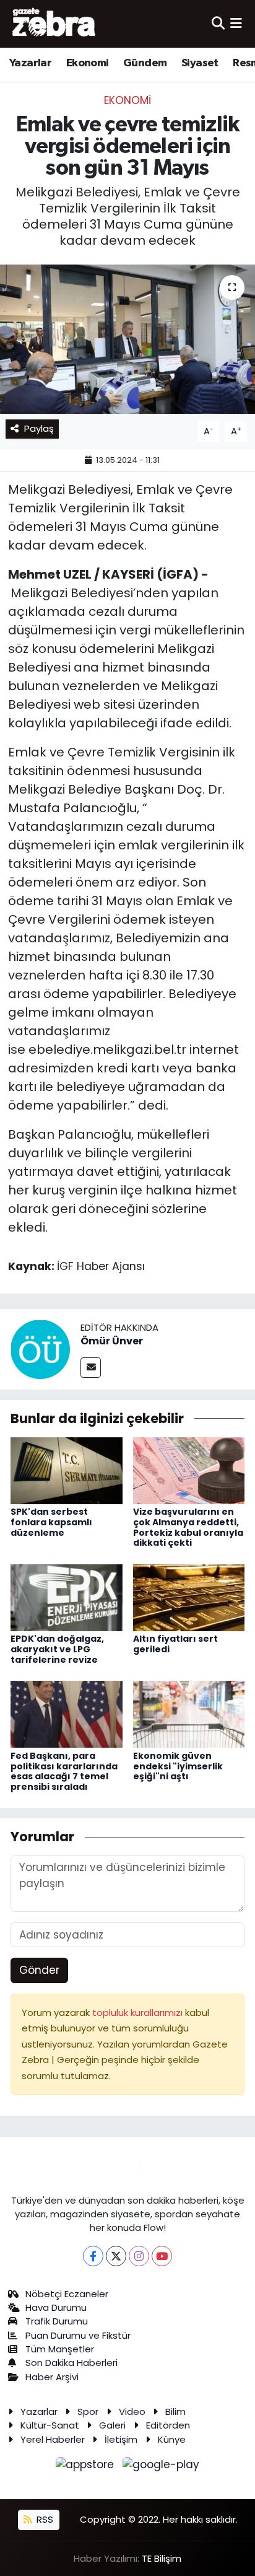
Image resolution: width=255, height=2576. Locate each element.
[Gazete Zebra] (54, 24)
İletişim (121, 2439)
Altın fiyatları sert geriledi (175, 1644)
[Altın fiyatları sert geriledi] (189, 1597)
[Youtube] (162, 2256)
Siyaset (200, 63)
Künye (172, 2439)
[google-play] (161, 2467)
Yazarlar (30, 63)
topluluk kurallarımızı (139, 2013)
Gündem (145, 63)
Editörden (168, 2425)
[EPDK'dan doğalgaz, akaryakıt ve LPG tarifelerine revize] (67, 1597)
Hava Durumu (56, 2307)
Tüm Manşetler (60, 2349)
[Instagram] (139, 2256)
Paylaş (39, 428)
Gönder (39, 1970)
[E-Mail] (91, 1368)
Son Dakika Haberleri (71, 2363)
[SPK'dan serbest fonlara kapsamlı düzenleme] (67, 1470)
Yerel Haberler (53, 2439)
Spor (88, 2412)
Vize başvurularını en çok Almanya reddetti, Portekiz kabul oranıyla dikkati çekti (188, 1527)
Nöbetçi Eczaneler (67, 2294)
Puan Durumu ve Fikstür (78, 2335)
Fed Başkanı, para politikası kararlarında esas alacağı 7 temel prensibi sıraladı (64, 1771)
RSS (44, 2519)
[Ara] (218, 24)
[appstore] (87, 2467)
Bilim (175, 2412)
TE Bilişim (162, 2558)
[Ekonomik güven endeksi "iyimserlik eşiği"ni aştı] (189, 1714)
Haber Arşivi (52, 2377)
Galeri (112, 2425)
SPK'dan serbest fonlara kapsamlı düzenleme (51, 1522)
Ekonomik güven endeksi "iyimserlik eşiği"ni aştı (178, 1766)
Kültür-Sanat (50, 2425)
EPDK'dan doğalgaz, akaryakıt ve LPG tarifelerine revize (57, 1649)
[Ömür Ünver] (40, 1349)
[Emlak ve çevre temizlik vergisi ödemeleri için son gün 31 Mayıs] (127, 339)
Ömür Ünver (112, 1341)
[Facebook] (93, 2256)
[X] (116, 2256)
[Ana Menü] (236, 24)
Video (132, 2412)
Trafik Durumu (57, 2321)
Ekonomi (88, 63)
